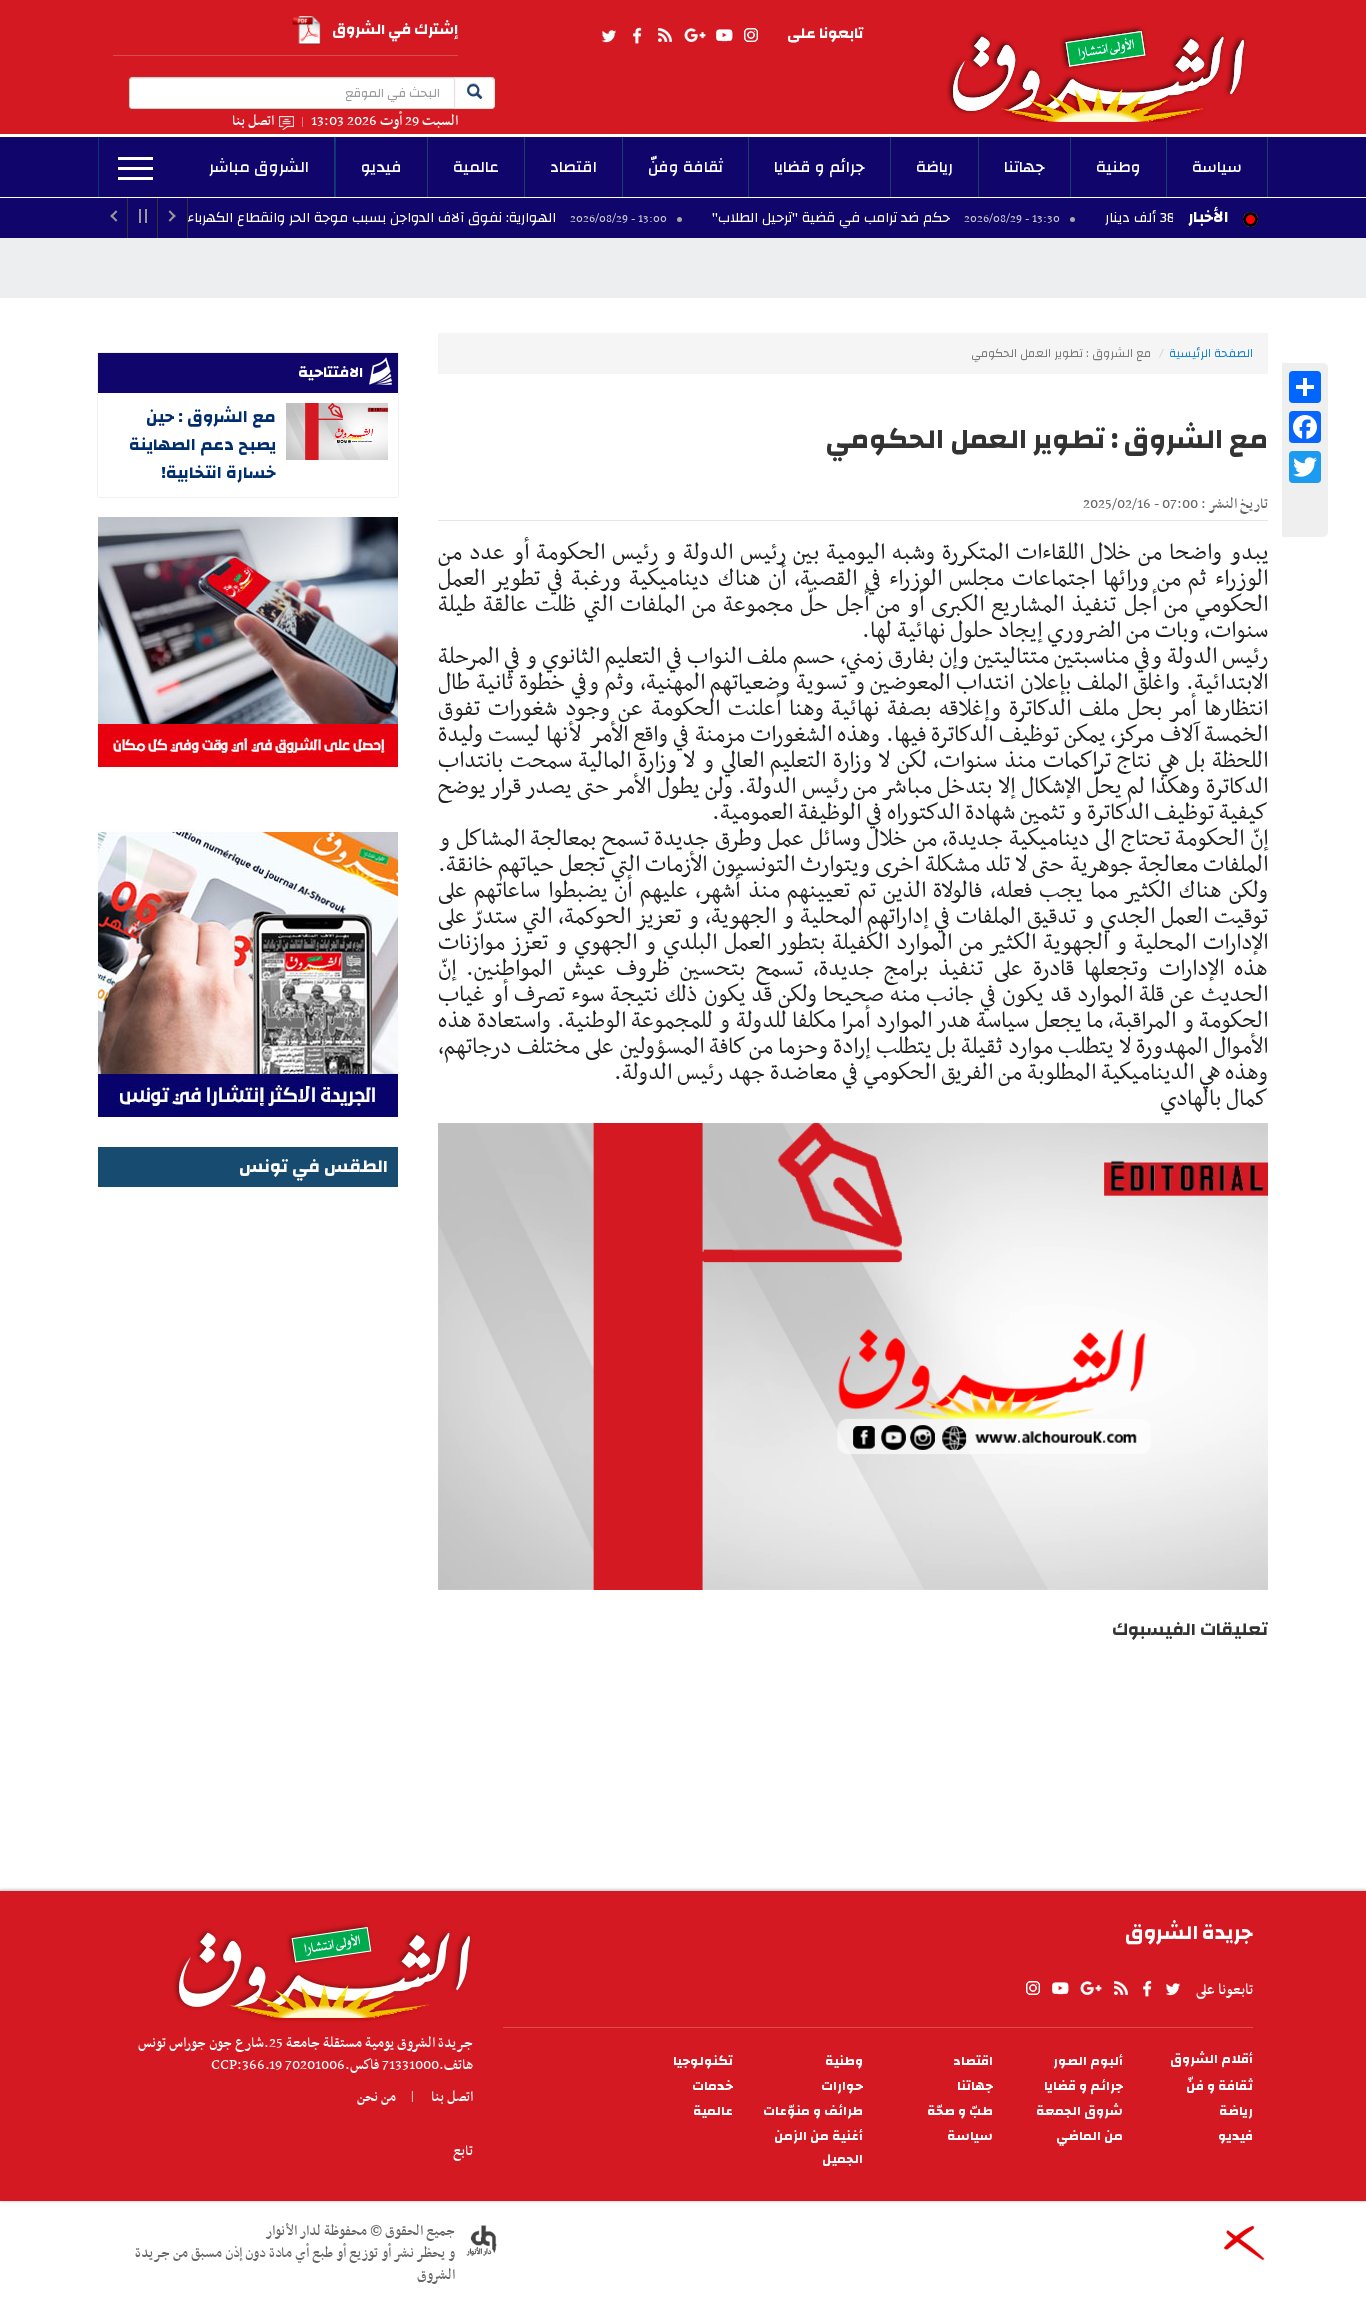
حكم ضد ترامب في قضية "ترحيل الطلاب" (930, 218)
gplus (694, 36)
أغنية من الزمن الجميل (818, 2148)
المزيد (135, 169)
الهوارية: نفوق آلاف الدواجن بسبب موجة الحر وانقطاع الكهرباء (471, 218)
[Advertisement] (248, 1493)
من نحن (376, 2097)
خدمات (712, 2086)
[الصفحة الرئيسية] (1107, 61)
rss (664, 36)
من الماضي (1089, 2136)
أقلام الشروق (1211, 2059)
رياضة (934, 167)
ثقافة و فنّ (1219, 2086)
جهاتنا (1024, 167)
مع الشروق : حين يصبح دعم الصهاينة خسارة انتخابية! (202, 444)
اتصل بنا (253, 121)
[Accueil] (317, 1967)
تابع (463, 2151)
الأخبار (1208, 217)
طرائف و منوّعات (813, 2111)
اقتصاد (573, 167)
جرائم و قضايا (819, 167)
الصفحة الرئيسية (1211, 353)
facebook (637, 36)
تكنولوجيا (703, 2061)
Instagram (751, 36)
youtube (724, 36)
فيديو (381, 167)
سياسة (1217, 167)
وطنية (1118, 167)
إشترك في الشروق (395, 29)
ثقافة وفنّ (685, 167)
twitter (610, 36)
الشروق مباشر (259, 167)
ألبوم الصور (1088, 2061)
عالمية (476, 167)
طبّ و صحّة (960, 2111)
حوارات (842, 2086)
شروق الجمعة (1079, 2111)
